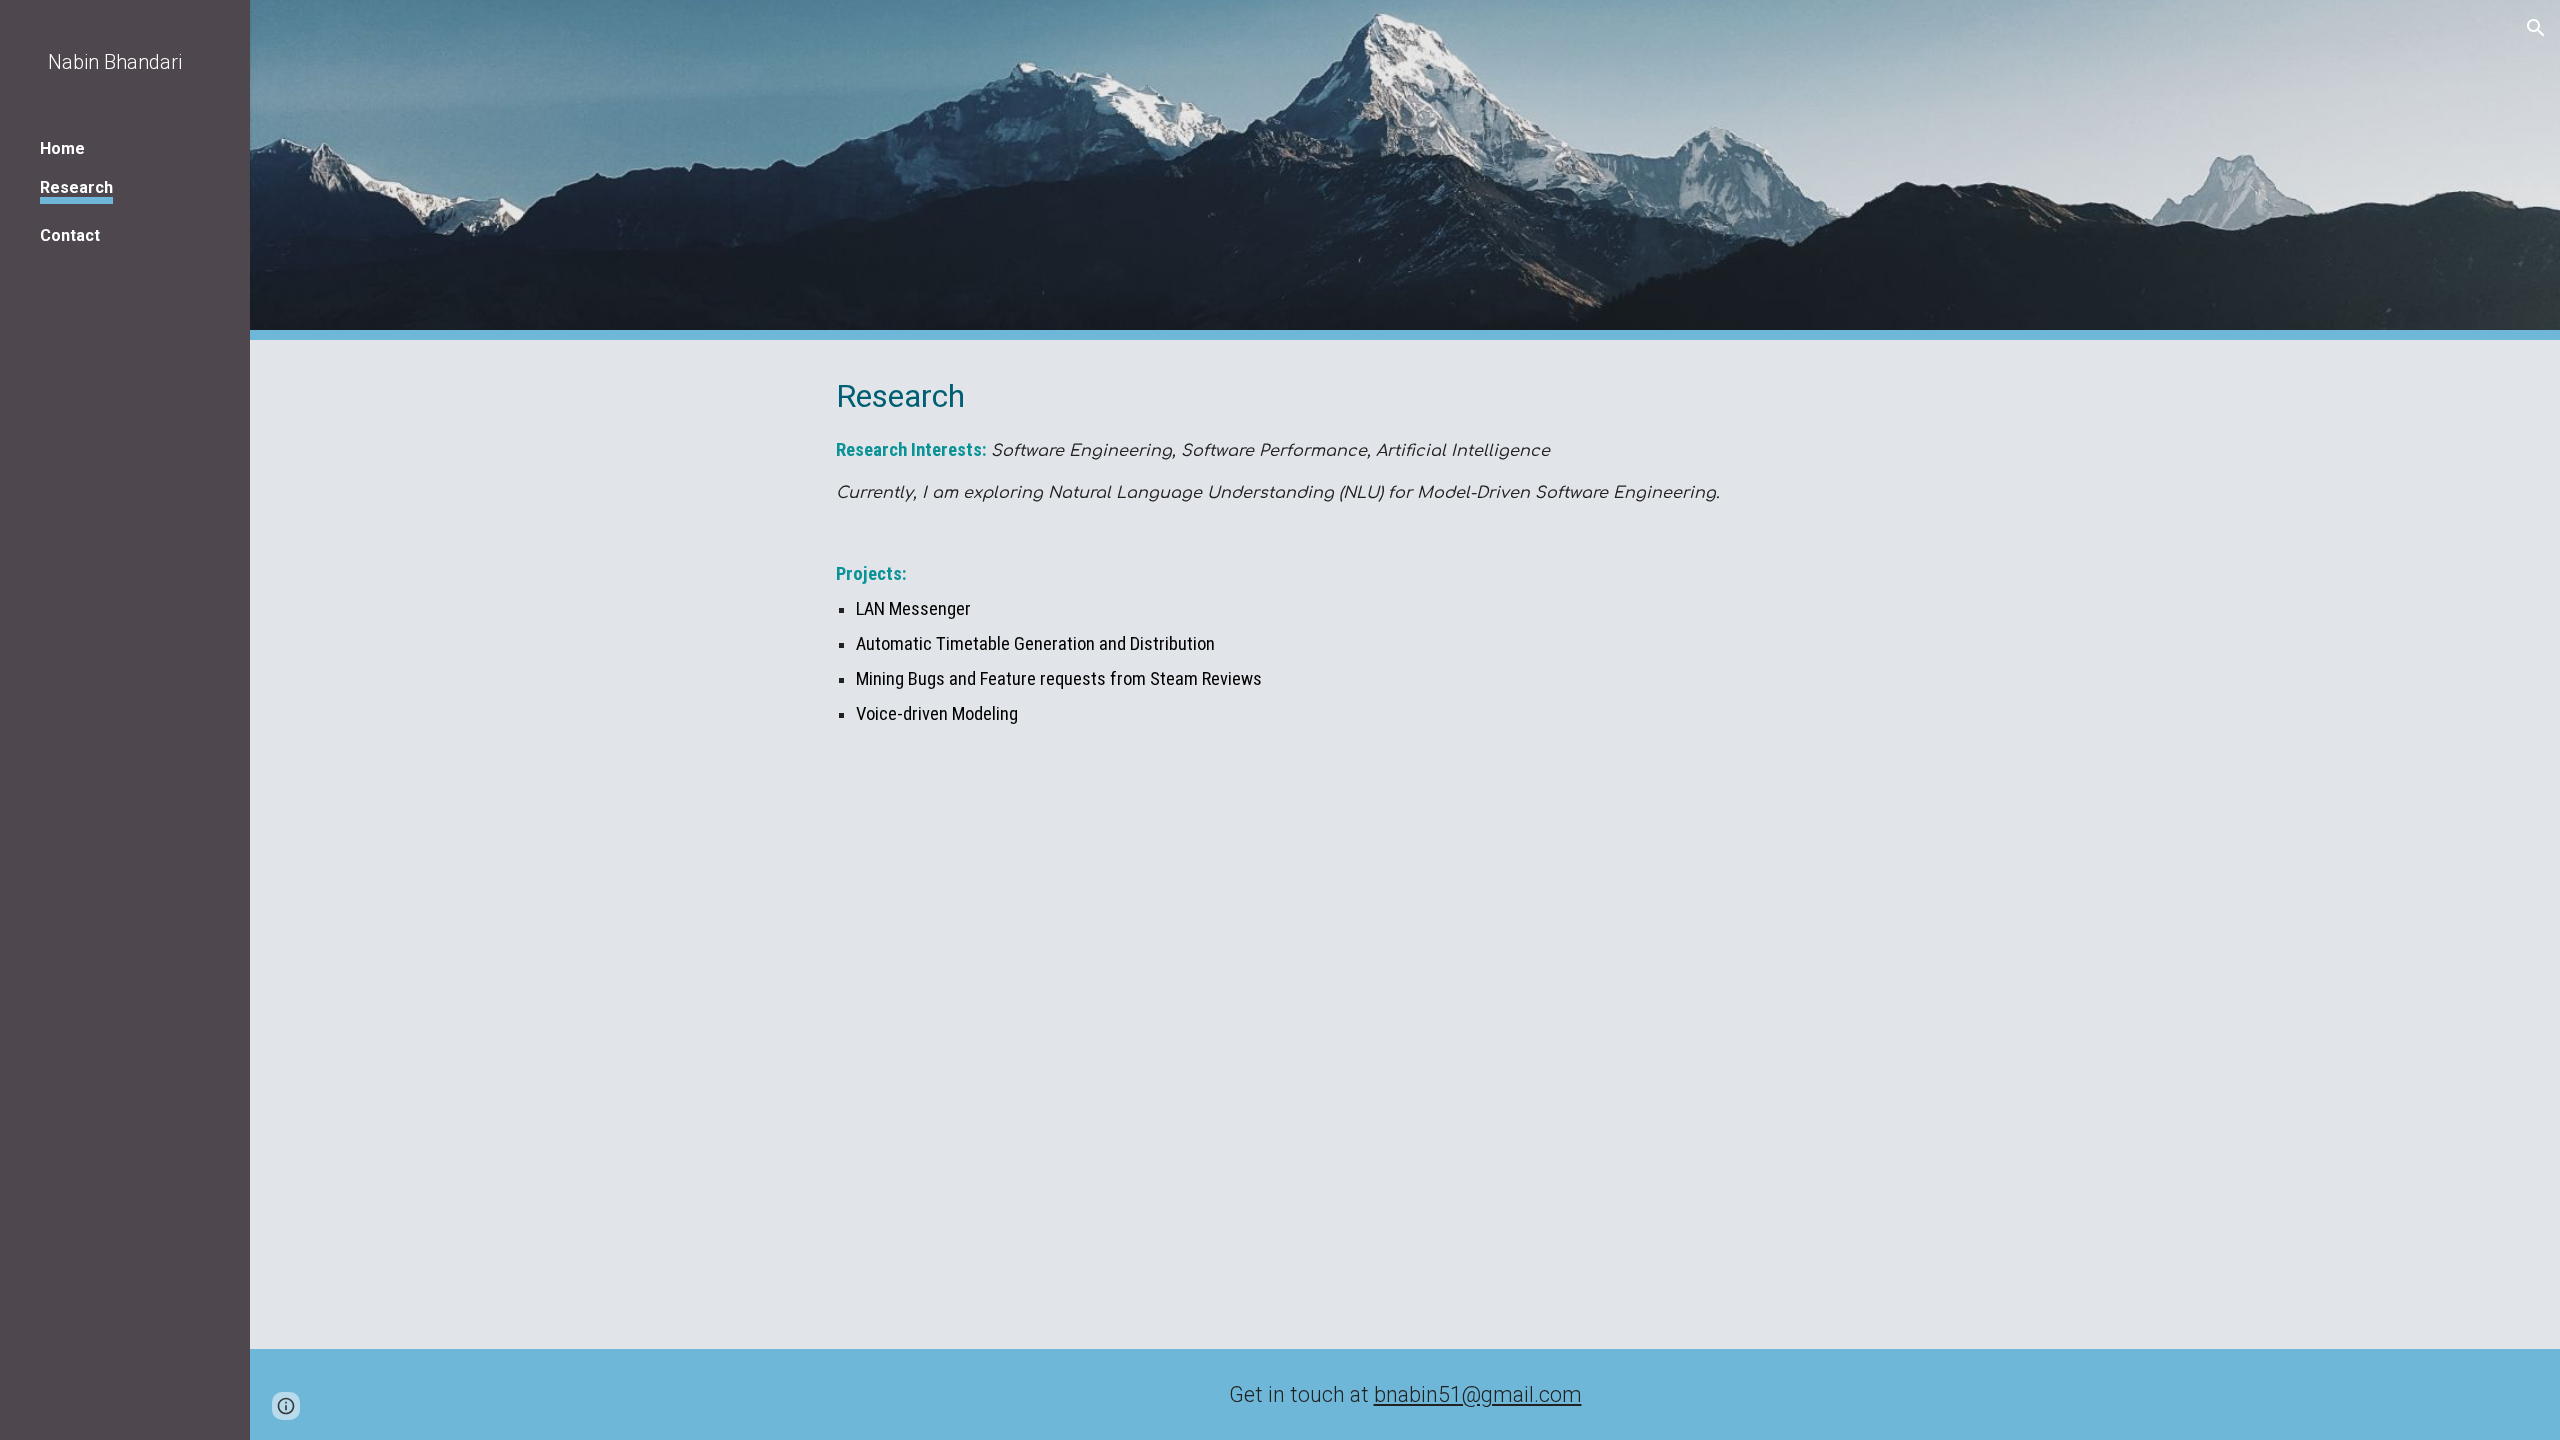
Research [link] (76, 187)
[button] (2536, 28)
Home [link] (62, 148)
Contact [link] (70, 235)
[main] (1405, 550)
